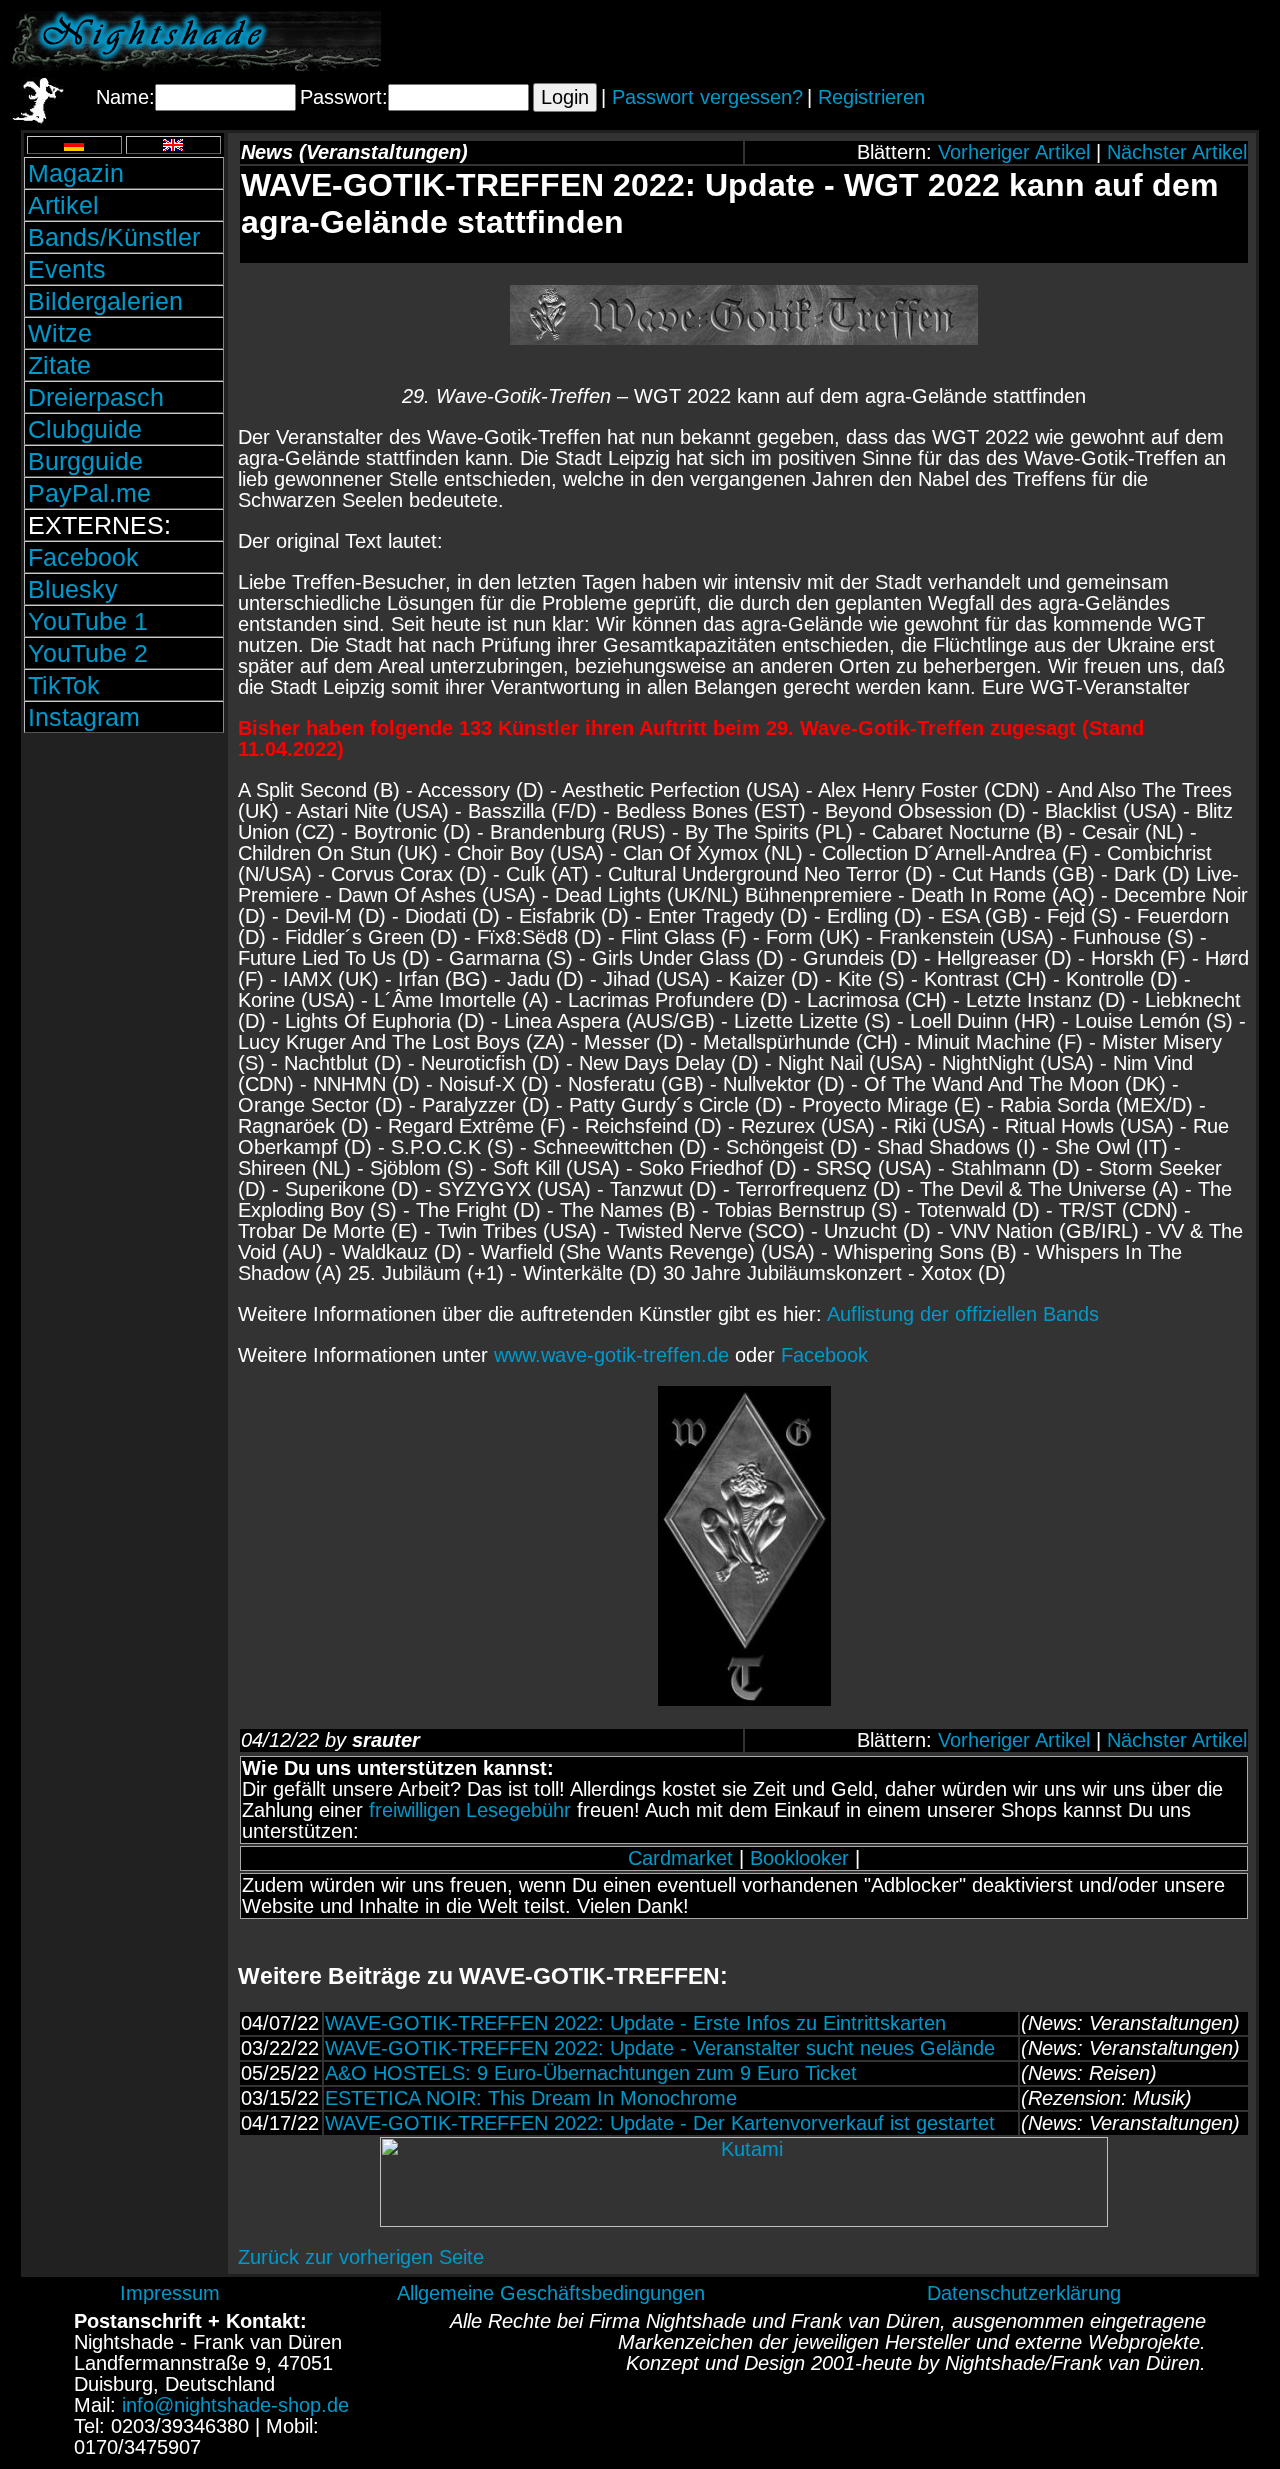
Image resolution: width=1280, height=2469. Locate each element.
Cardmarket (680, 1858)
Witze (60, 333)
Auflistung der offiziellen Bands (963, 1314)
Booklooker (799, 1858)
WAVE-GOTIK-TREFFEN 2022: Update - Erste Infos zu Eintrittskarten (635, 2023)
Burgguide (85, 461)
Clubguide (85, 429)
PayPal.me (89, 493)
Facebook (83, 557)
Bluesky (73, 589)
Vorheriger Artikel (1014, 152)
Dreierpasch (96, 397)
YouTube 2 (88, 653)
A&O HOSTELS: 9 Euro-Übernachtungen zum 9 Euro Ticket (591, 2073)
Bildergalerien (105, 301)
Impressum (170, 2293)
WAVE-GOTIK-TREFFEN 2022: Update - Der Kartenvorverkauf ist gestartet (660, 2123)
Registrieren (871, 97)
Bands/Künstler (114, 237)
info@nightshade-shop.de (235, 2405)
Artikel (63, 205)
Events (67, 269)
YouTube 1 (88, 621)
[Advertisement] (1035, 41)
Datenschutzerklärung (1024, 2293)
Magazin (76, 173)
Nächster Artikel (1177, 152)
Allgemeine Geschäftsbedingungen (551, 2293)
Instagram (84, 717)
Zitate (59, 365)
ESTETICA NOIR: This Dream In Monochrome (531, 2098)
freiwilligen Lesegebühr (470, 1810)
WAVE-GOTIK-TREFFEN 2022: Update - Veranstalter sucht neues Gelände (660, 2048)
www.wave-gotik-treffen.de (611, 1355)
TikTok (64, 685)
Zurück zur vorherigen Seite (361, 2257)
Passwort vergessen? (707, 97)
